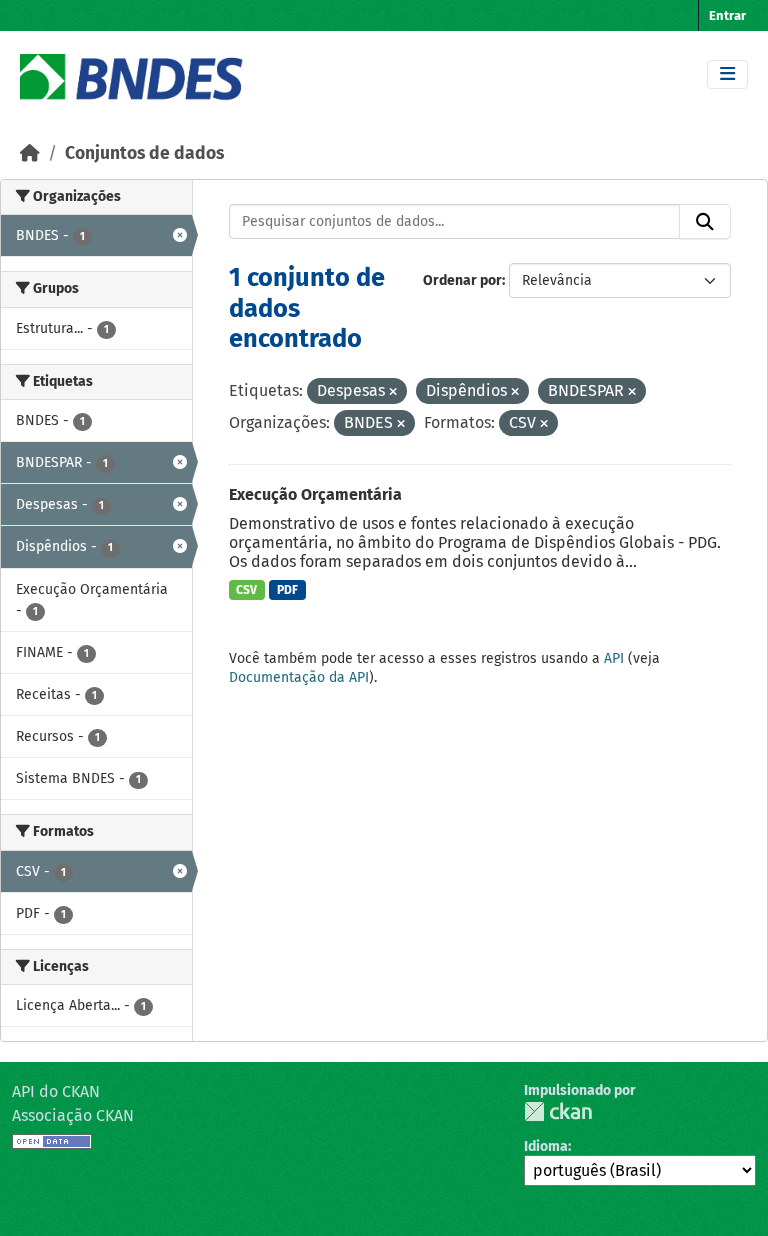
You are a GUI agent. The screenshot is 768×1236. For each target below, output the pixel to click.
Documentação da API (299, 677)
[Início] (30, 153)
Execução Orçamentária (315, 494)
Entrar (727, 15)
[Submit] (705, 222)
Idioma (546, 1146)
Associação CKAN (73, 1115)
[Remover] (393, 392)
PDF (287, 590)
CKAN (558, 1111)
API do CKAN (56, 1091)
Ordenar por (462, 280)
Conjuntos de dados (144, 153)
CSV (246, 590)
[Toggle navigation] (727, 74)
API (614, 658)
